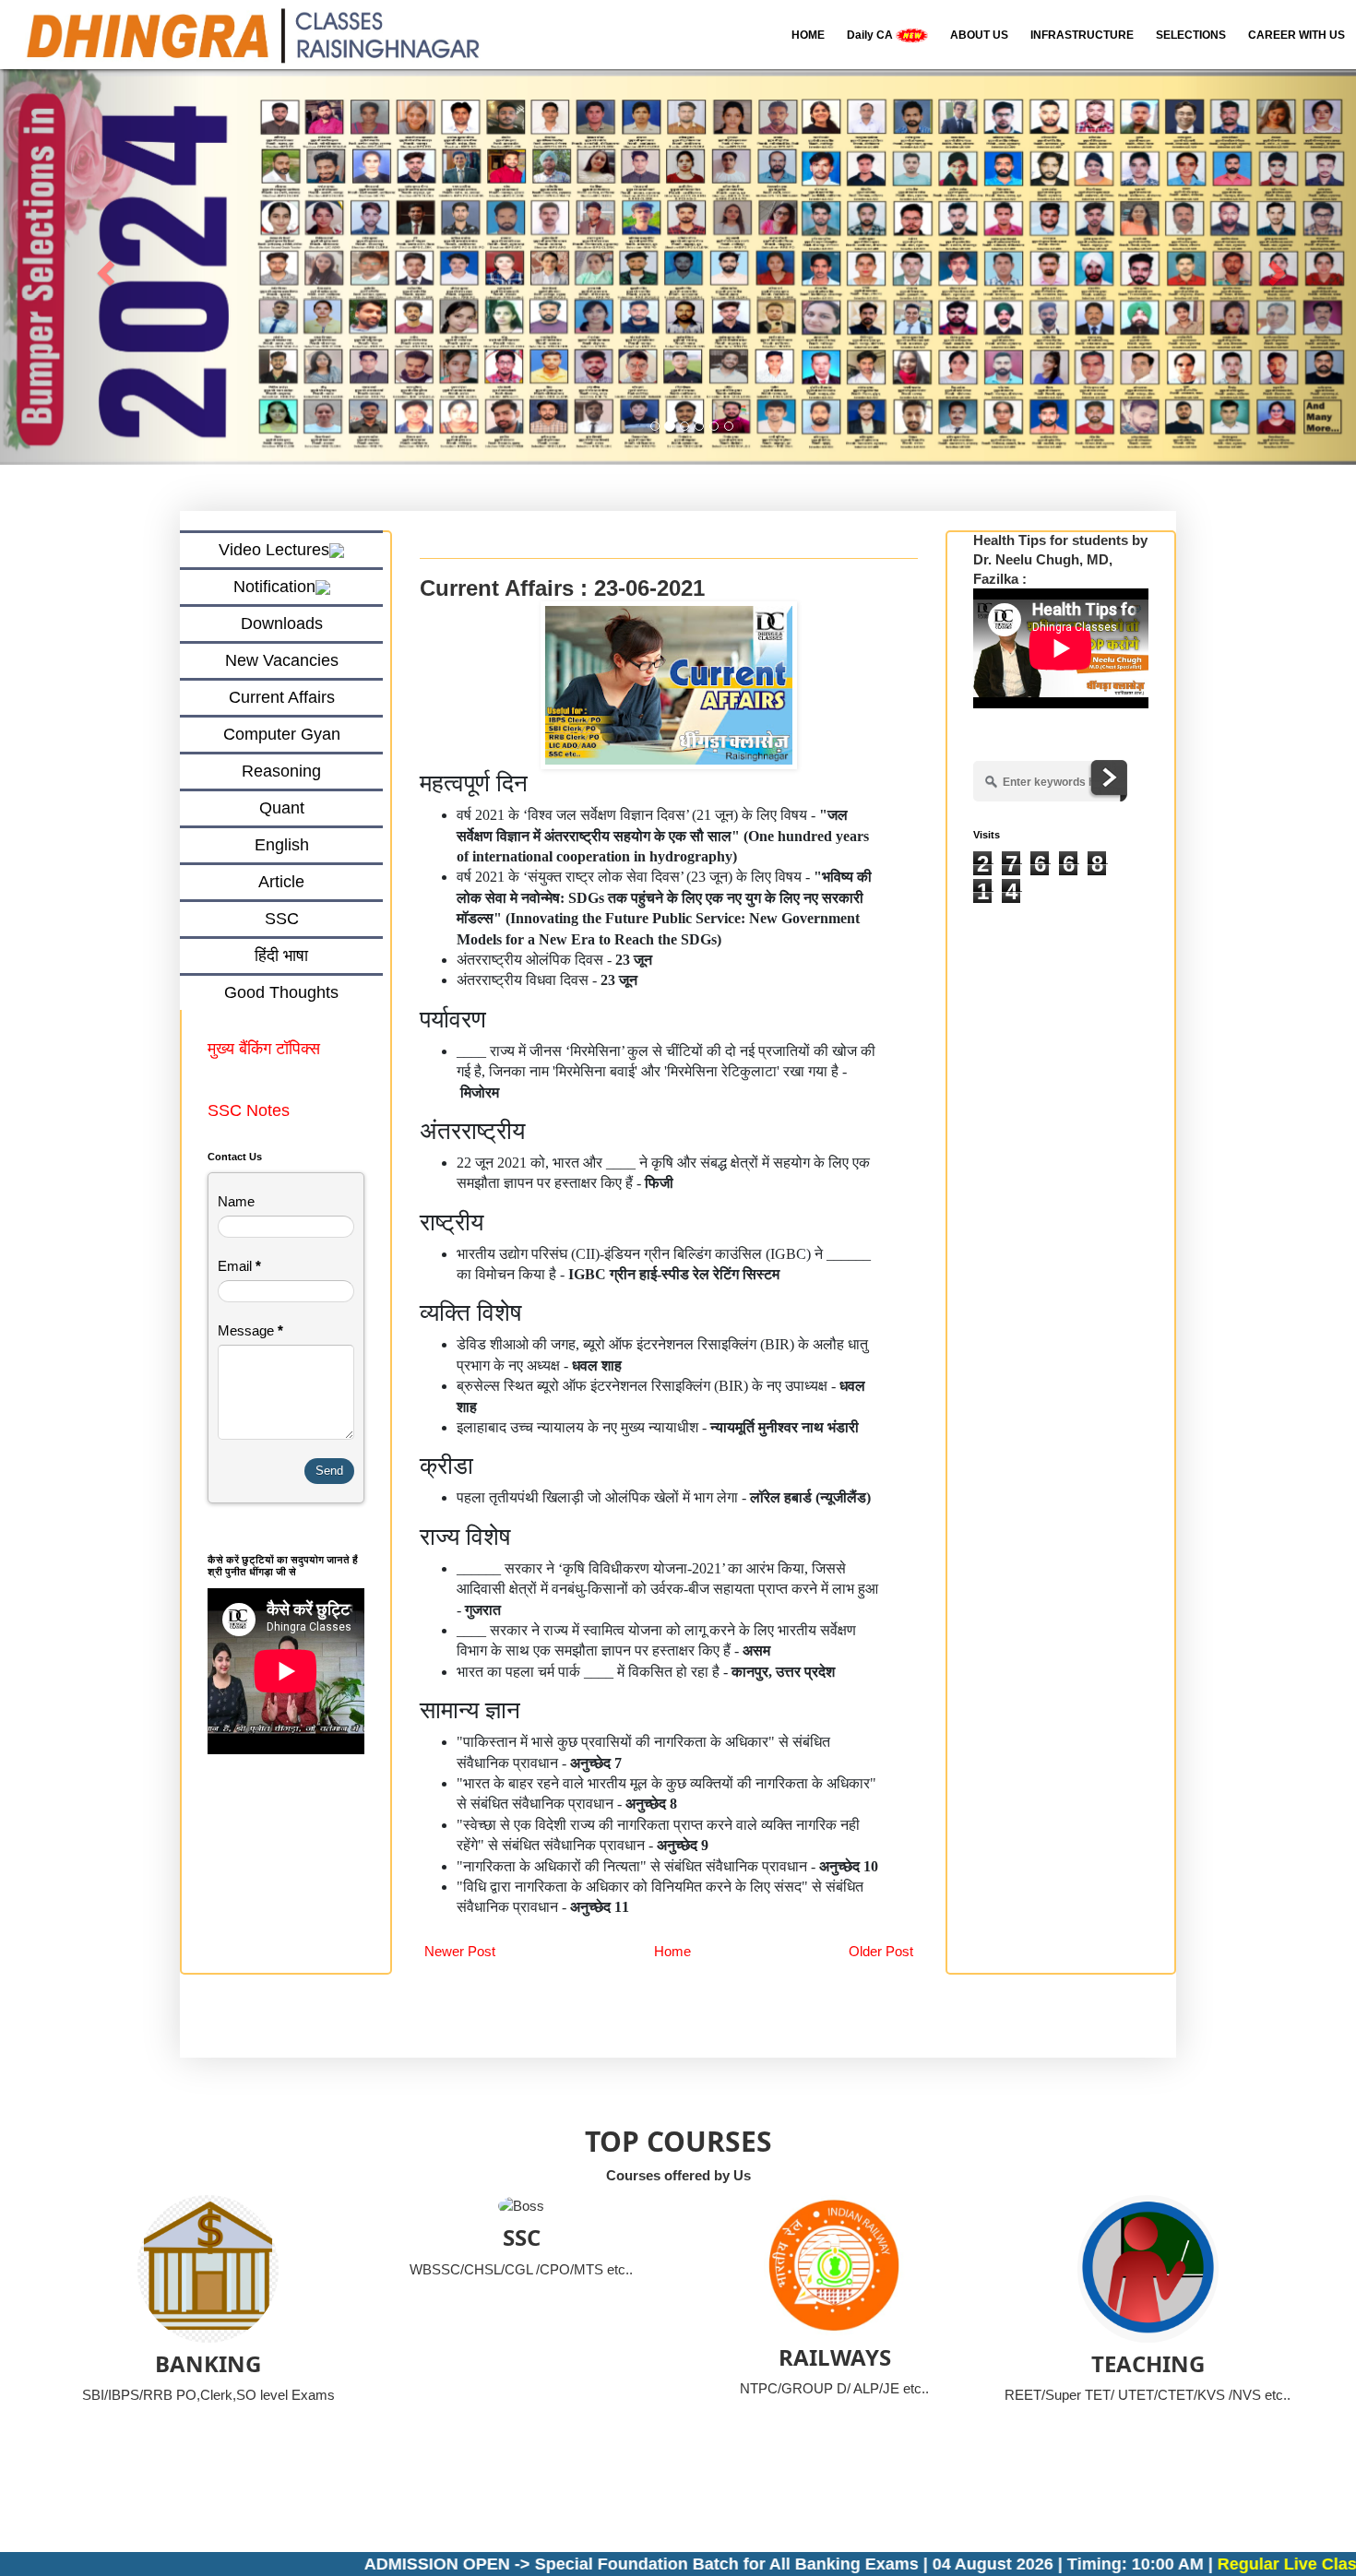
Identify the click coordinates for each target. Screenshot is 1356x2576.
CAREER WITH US (1297, 35)
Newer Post (460, 1951)
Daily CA (871, 35)
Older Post (881, 1951)
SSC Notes (249, 1110)
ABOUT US (979, 35)
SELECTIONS (1191, 35)
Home (672, 1951)
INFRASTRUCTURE (1082, 35)
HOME (808, 35)
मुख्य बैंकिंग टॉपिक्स (266, 1049)
